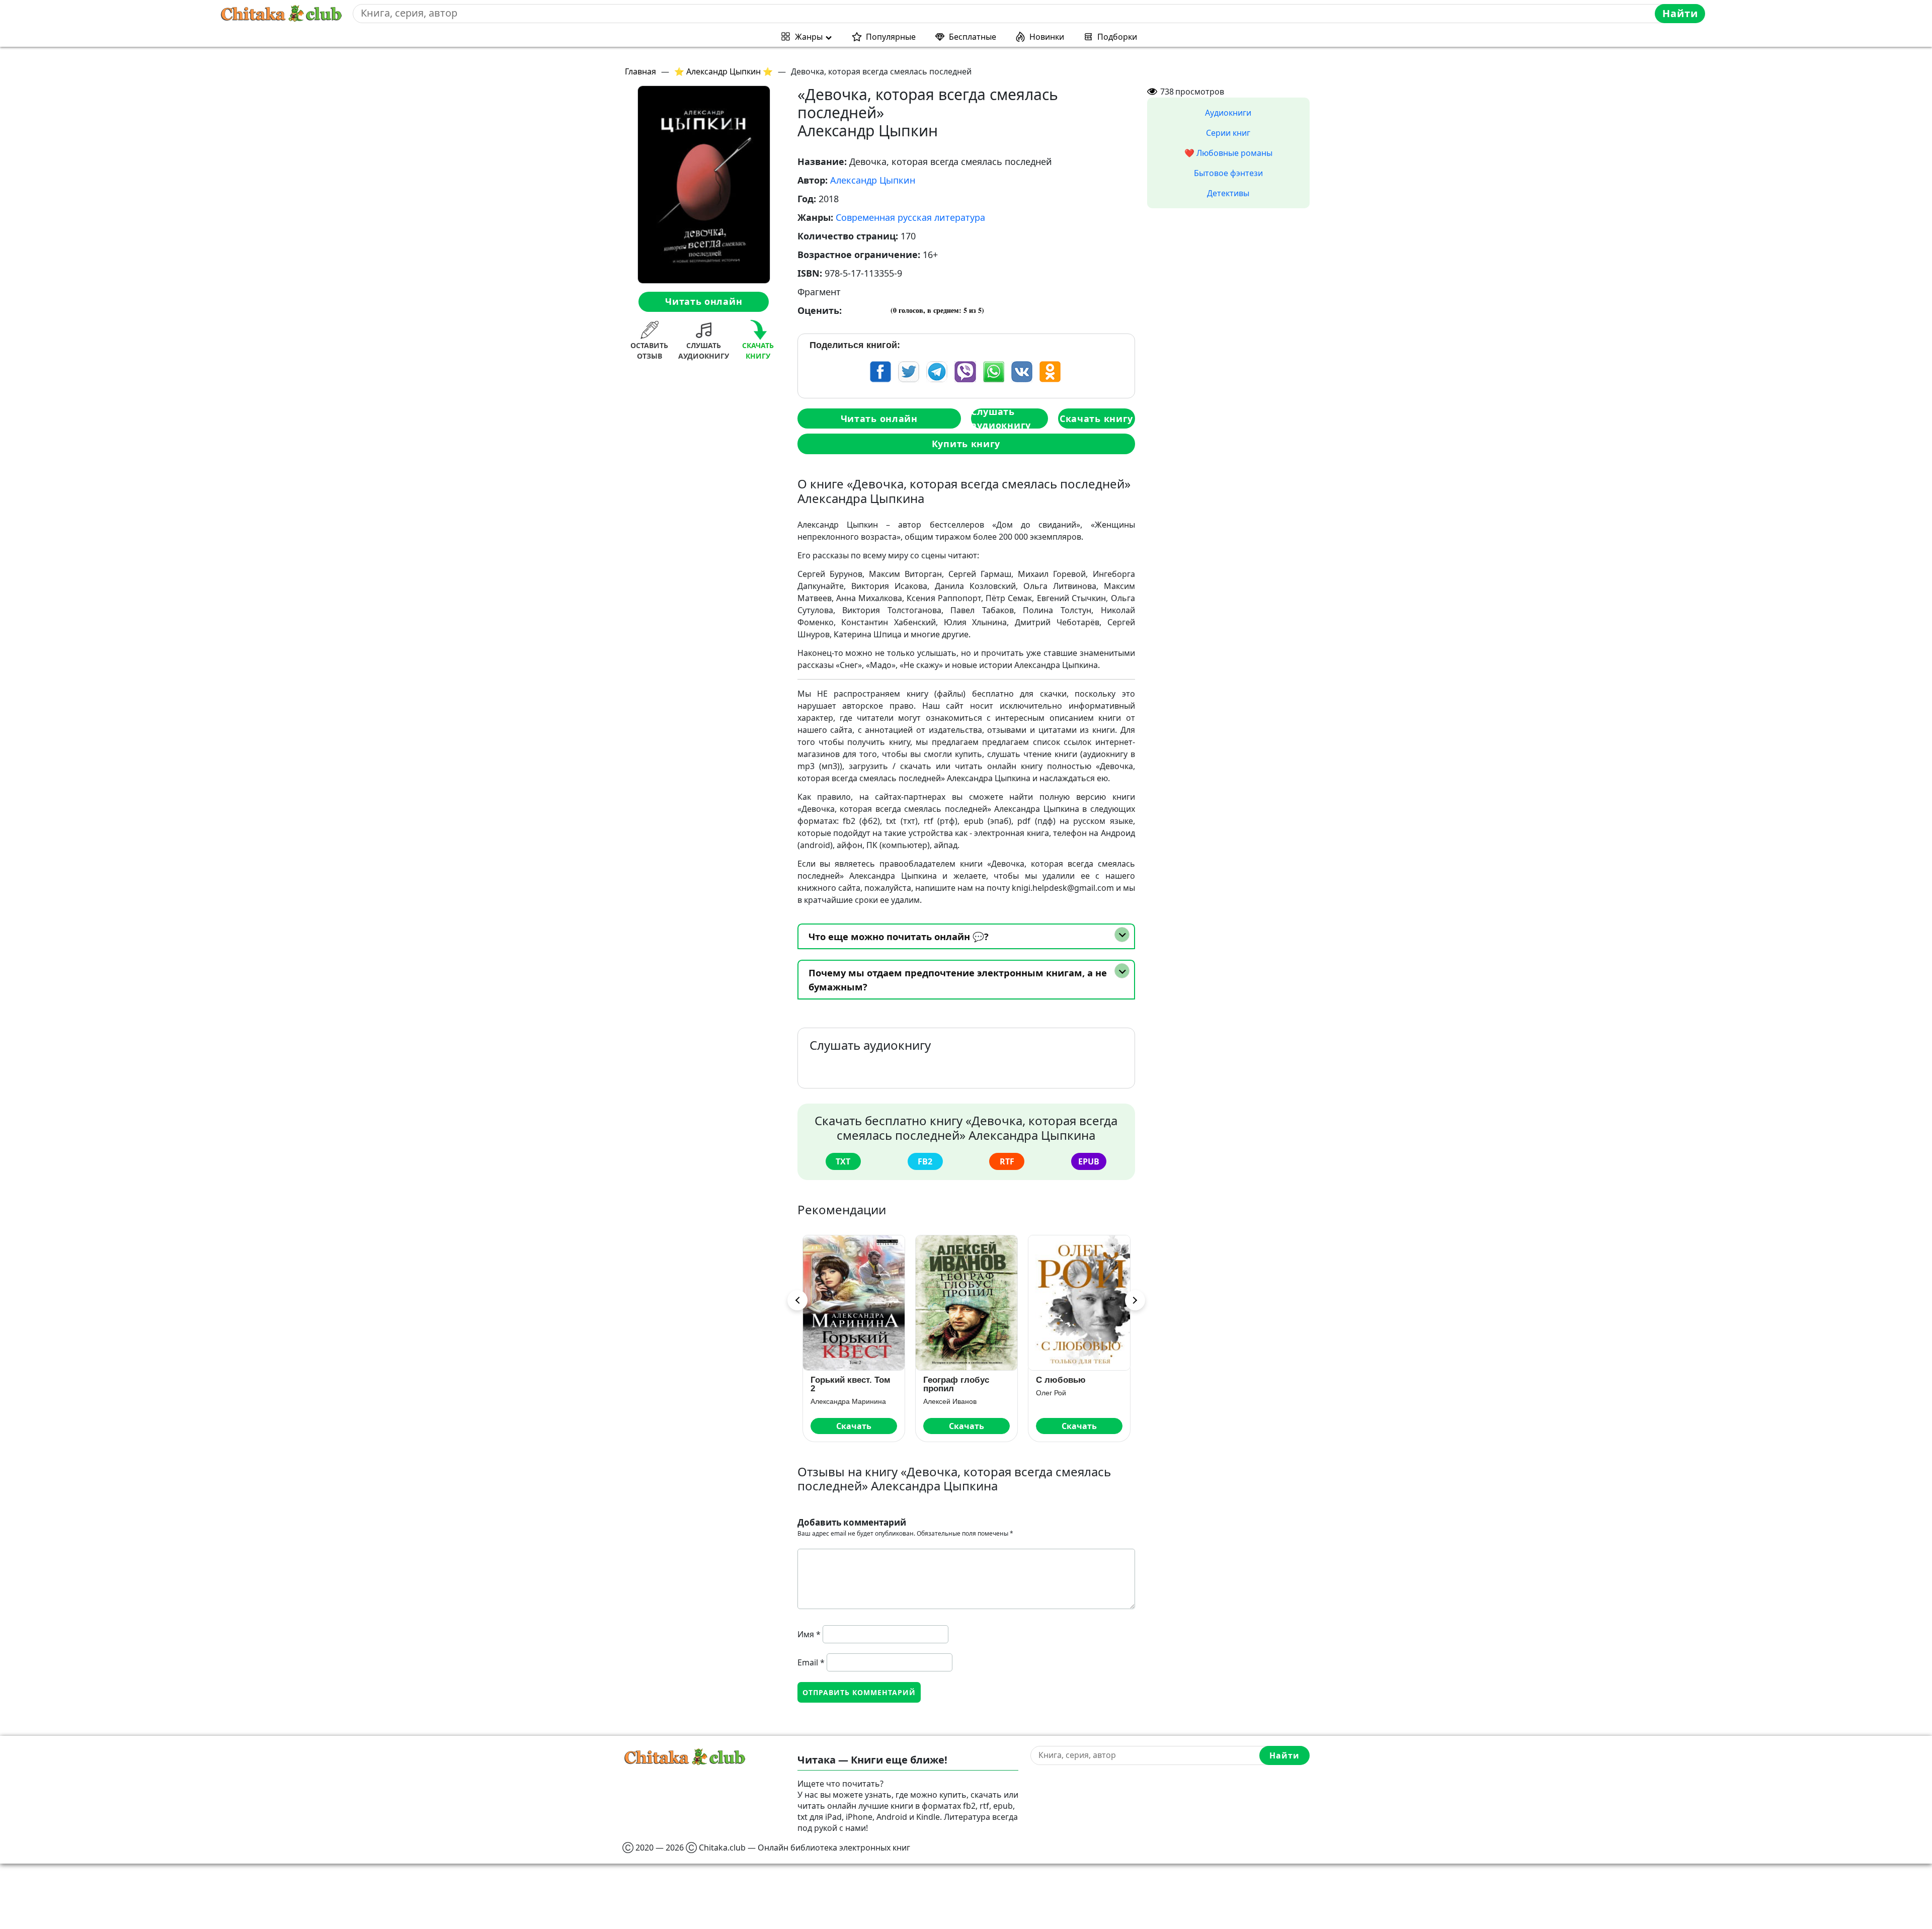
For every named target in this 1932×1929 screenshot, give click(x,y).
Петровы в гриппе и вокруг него (1077, 1384)
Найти (1680, 13)
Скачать (854, 1426)
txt (843, 1161)
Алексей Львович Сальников (1079, 1401)
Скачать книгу (1096, 418)
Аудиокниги (1228, 113)
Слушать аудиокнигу (1001, 418)
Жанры (809, 37)
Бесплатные (973, 37)
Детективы (1228, 193)
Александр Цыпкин (873, 180)
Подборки (1117, 37)
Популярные (891, 37)
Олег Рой (938, 1393)
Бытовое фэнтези (1228, 173)
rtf (1007, 1161)
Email (811, 1662)
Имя (809, 1634)
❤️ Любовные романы (1228, 153)
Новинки (1047, 37)
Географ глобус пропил (843, 1384)
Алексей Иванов (837, 1401)
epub (1089, 1161)
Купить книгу (966, 444)
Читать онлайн (704, 301)
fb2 (925, 1161)
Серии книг (1228, 133)
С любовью (948, 1380)
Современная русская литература (910, 217)
